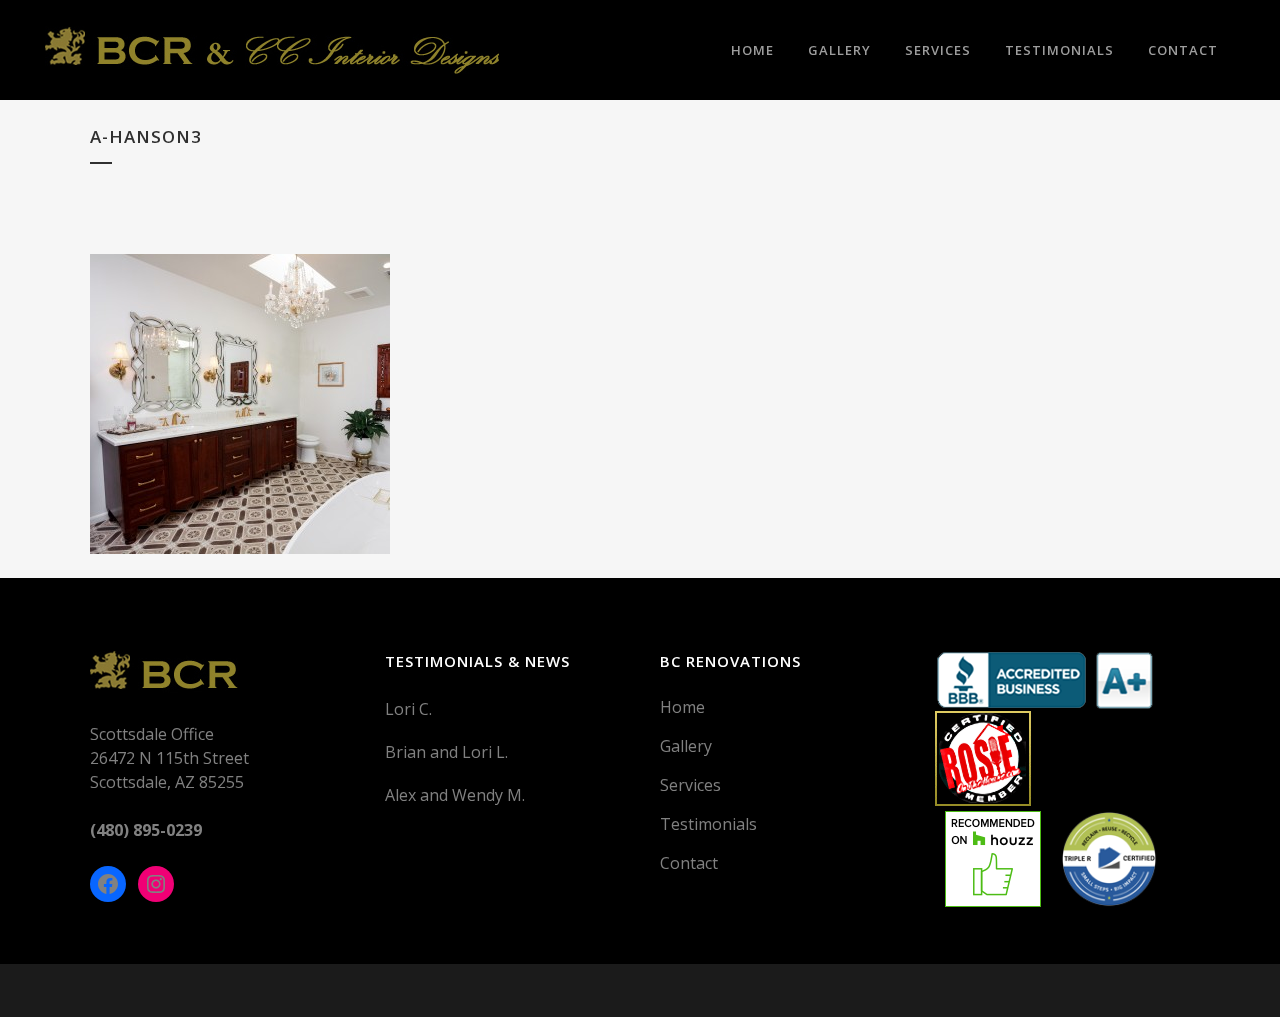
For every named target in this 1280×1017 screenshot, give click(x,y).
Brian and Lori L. (446, 752)
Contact (689, 863)
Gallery (686, 746)
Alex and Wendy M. (455, 795)
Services (690, 785)
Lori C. (408, 709)
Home (682, 707)
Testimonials (708, 824)
